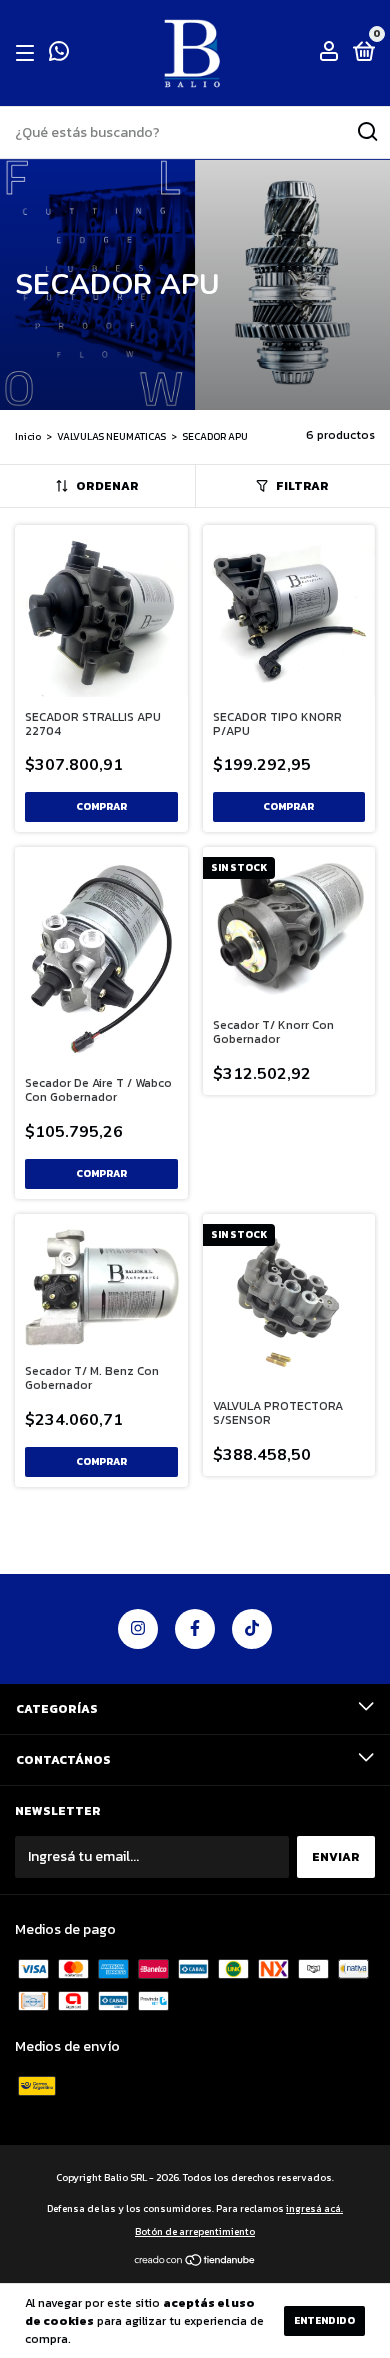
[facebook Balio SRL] (195, 1629)
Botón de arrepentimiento (195, 2231)
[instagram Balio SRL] (138, 1629)
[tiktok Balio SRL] (252, 1629)
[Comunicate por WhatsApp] (59, 55)
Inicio (28, 436)
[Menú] (28, 53)
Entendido (324, 2320)
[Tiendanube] (195, 2262)
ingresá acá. (314, 2208)
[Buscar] (366, 132)
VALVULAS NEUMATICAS (111, 436)
